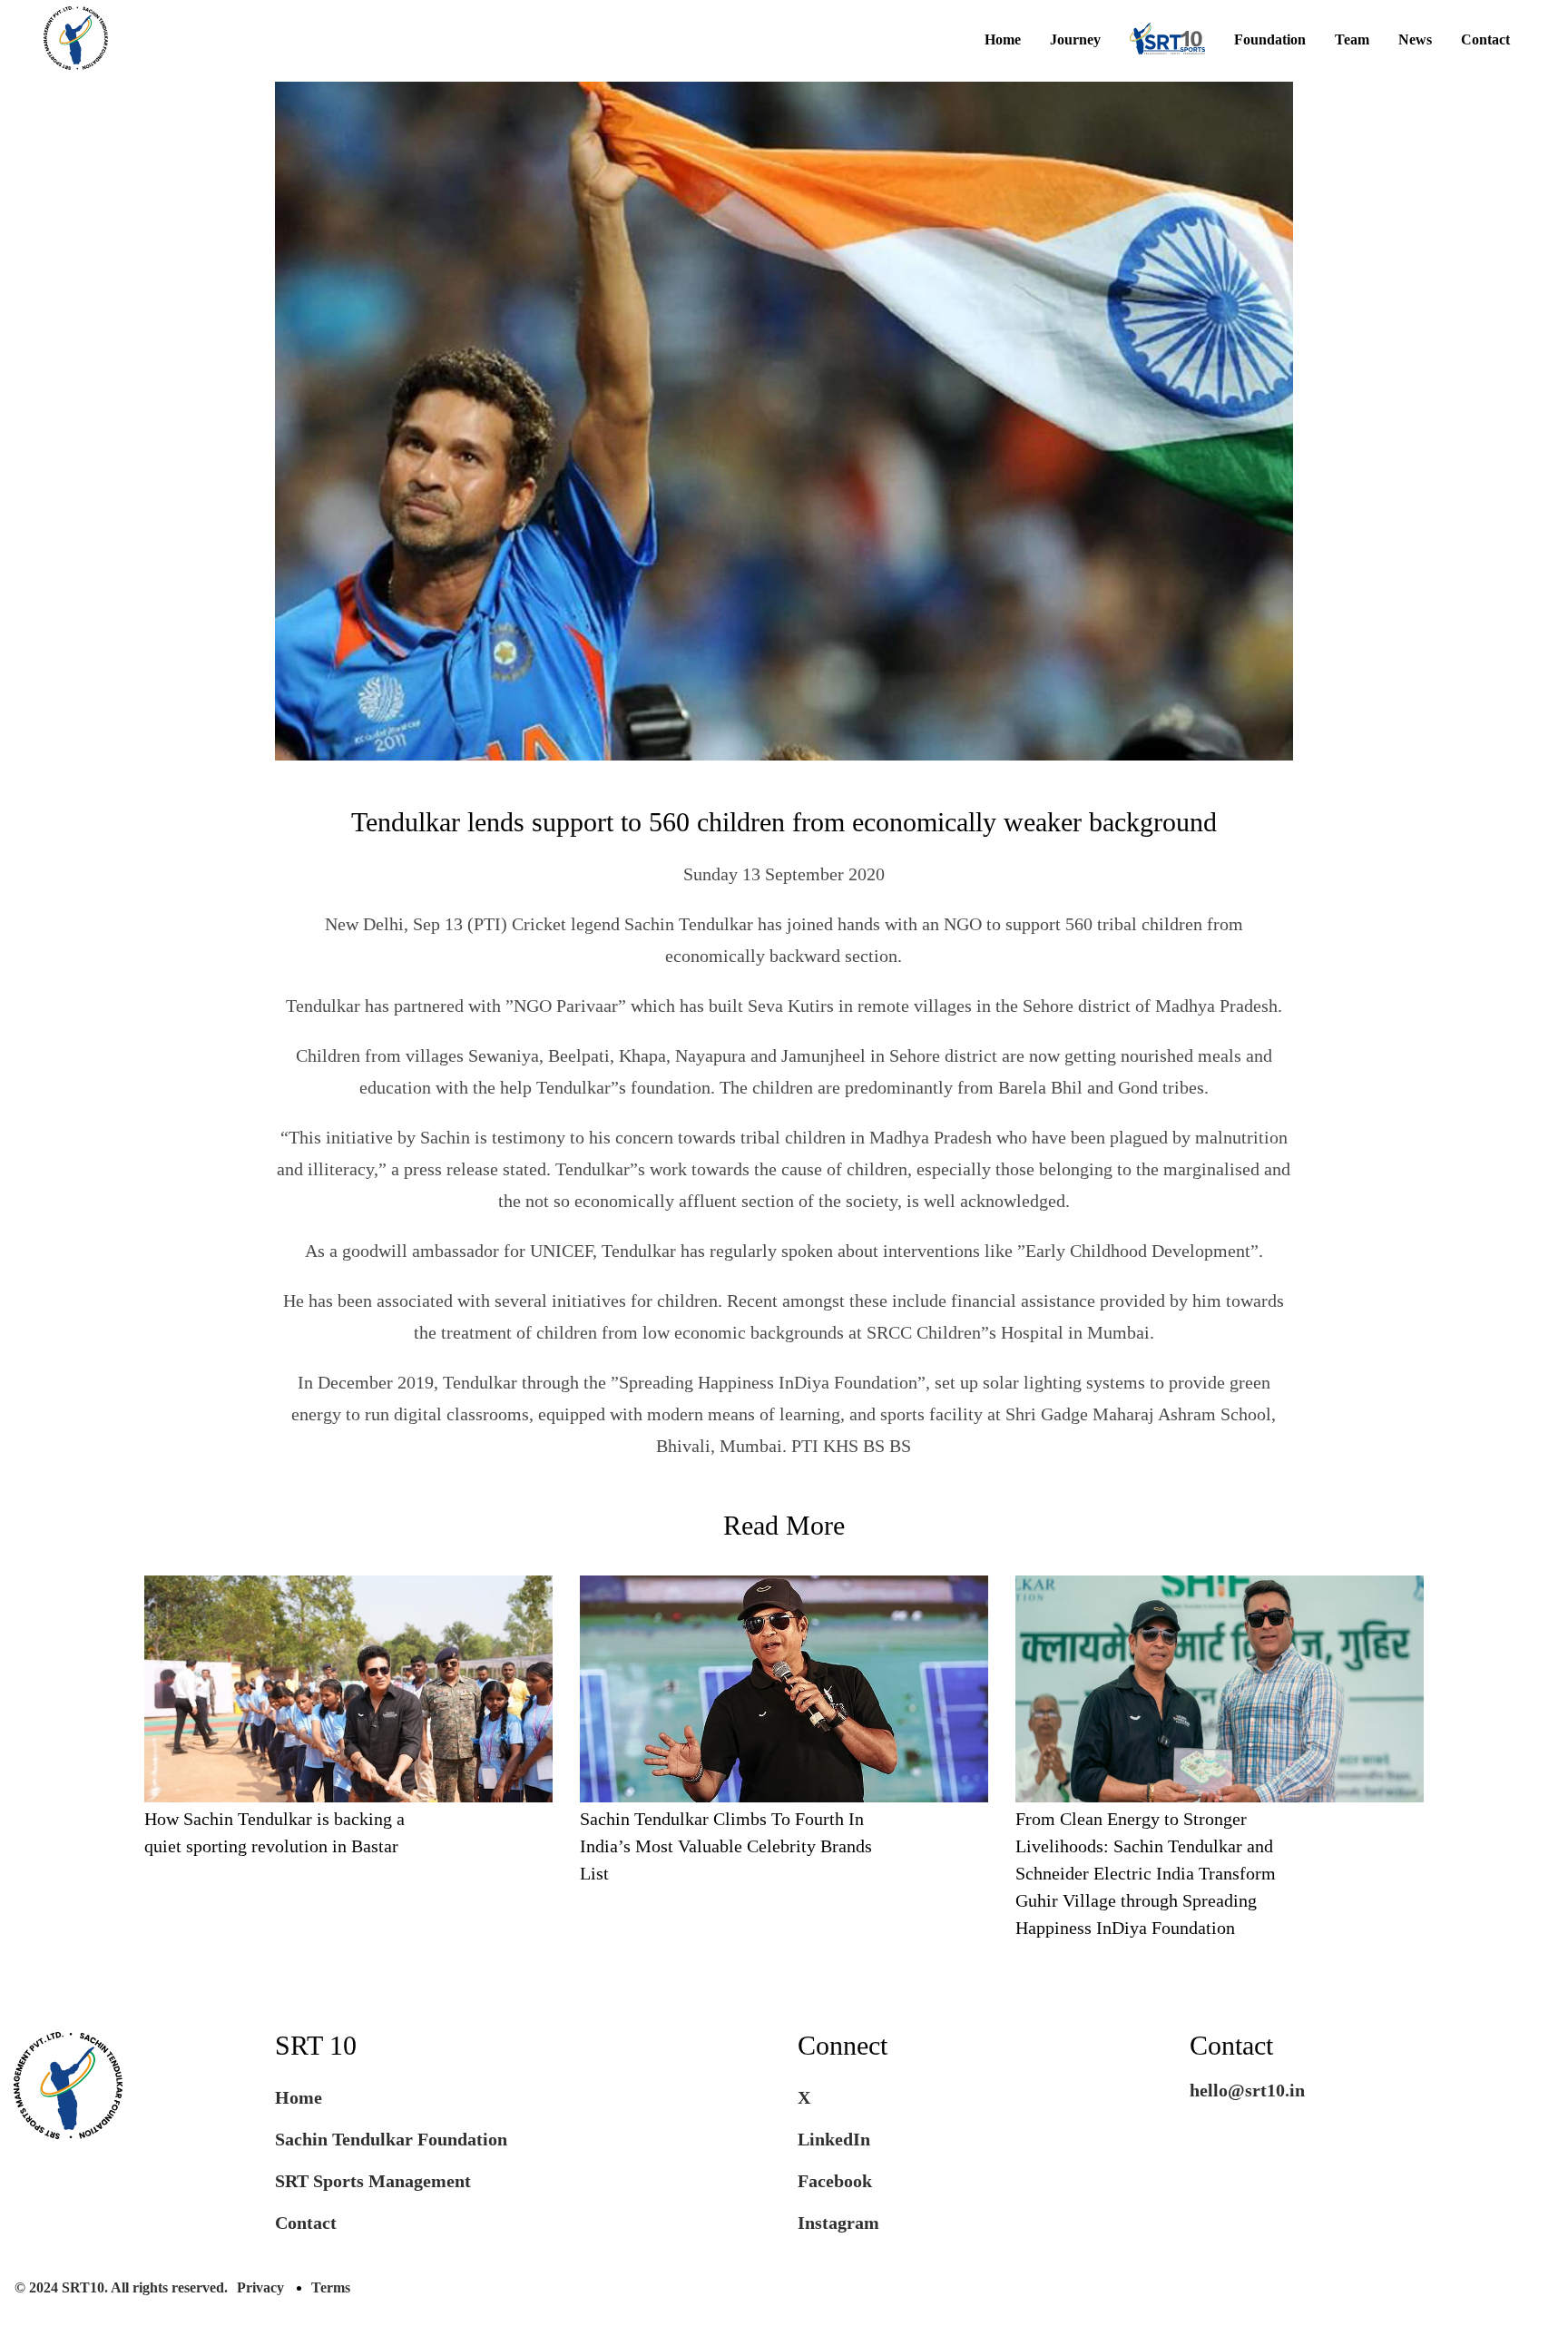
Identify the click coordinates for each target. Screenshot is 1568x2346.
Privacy (260, 2287)
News (1415, 40)
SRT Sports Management (373, 2181)
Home (1003, 40)
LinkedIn (834, 2139)
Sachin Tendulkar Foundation (391, 2139)
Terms (331, 2287)
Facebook (835, 2181)
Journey (1075, 40)
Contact (1485, 40)
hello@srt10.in (1247, 2090)
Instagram (838, 2223)
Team (1352, 40)
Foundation (1270, 40)
